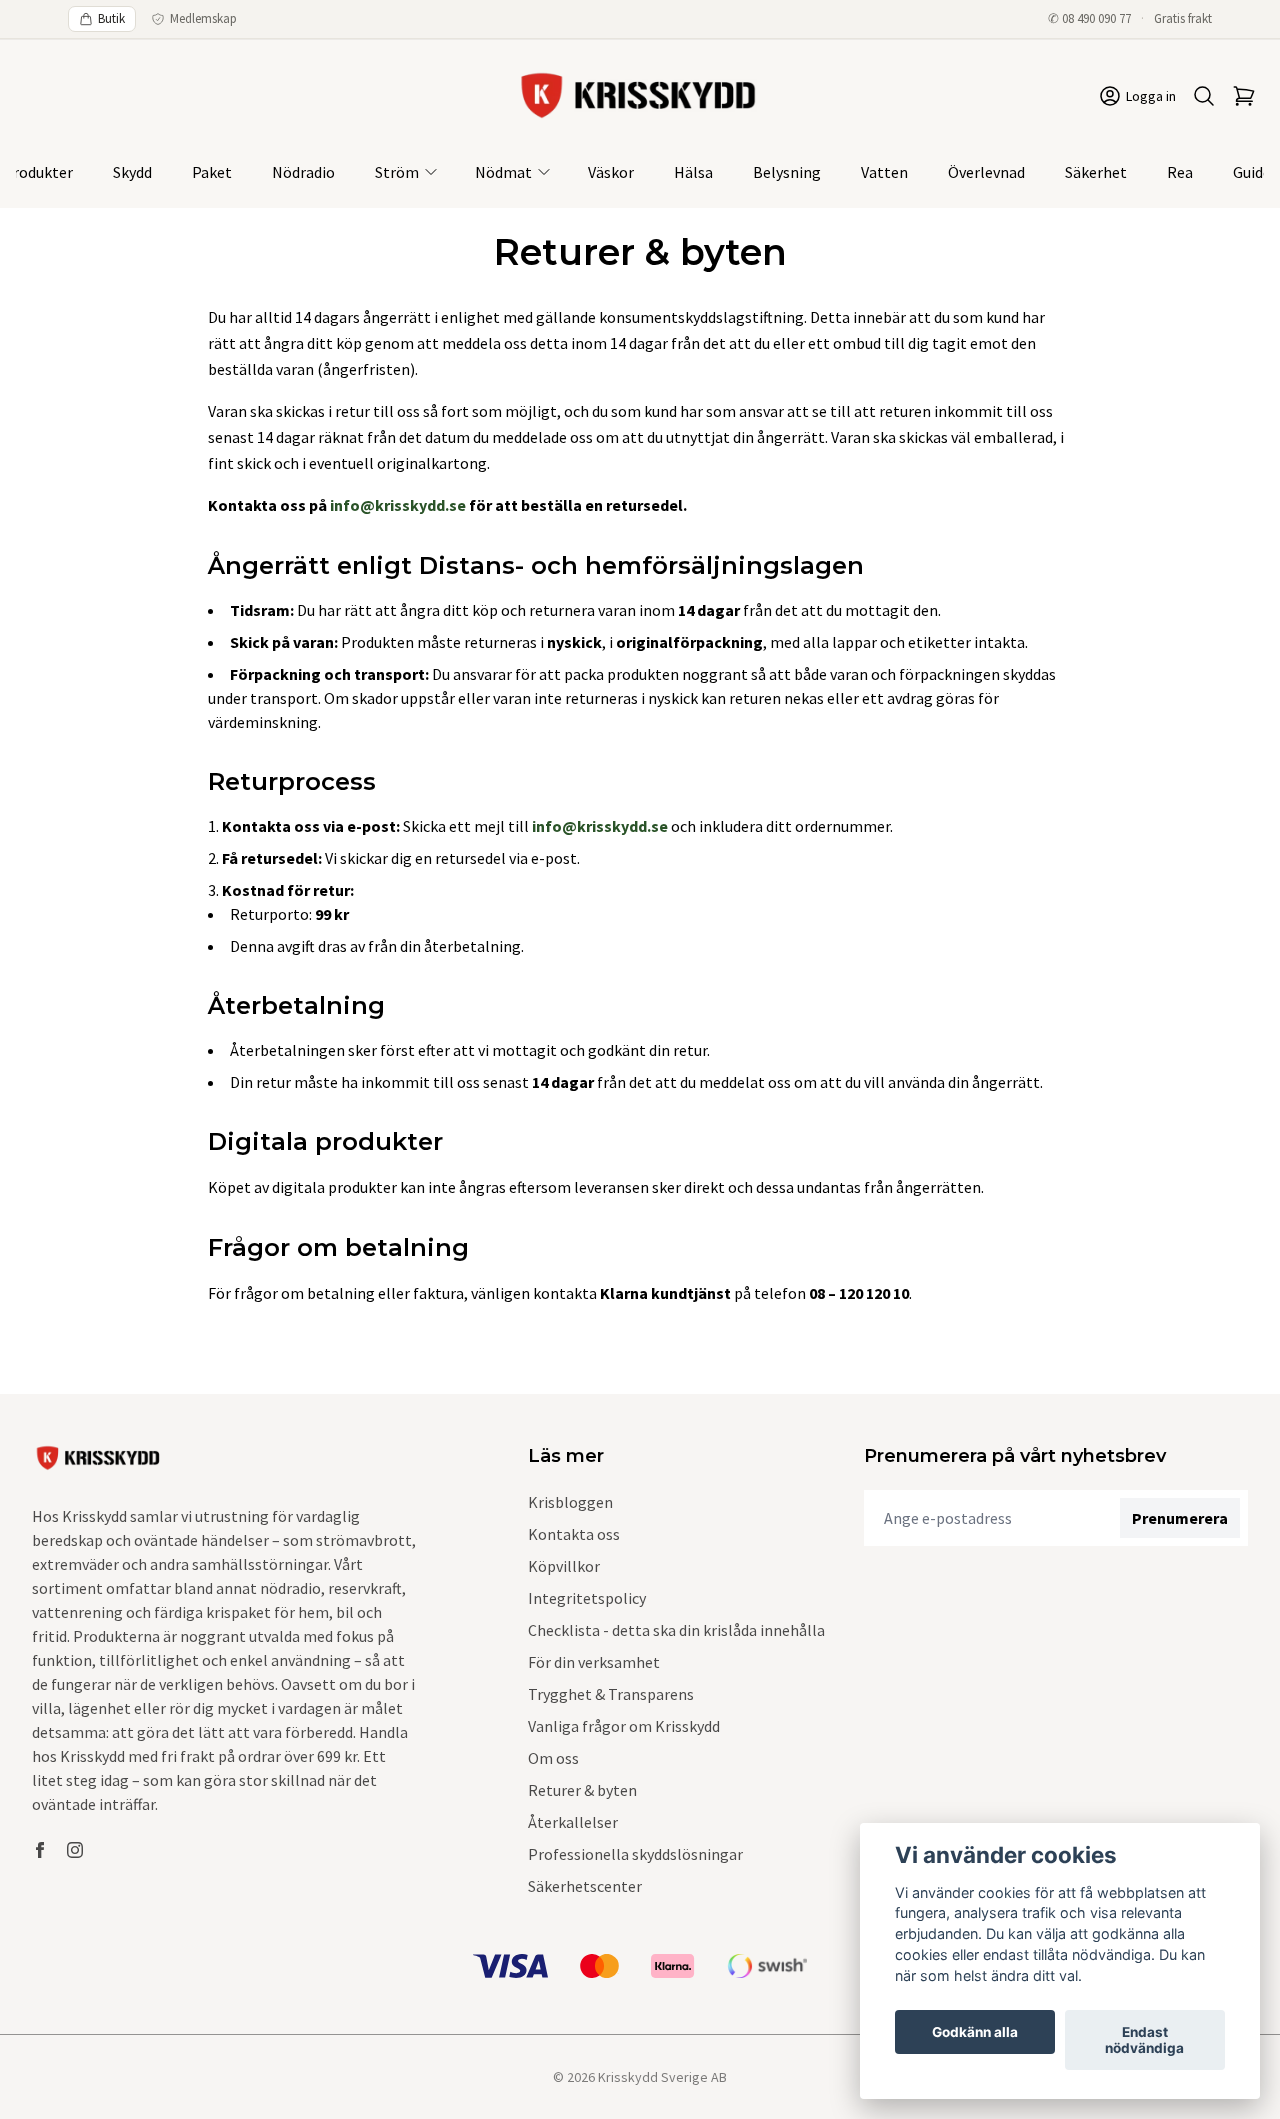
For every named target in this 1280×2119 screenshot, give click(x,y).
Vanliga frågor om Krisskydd (624, 1726)
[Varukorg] (1244, 96)
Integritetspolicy (587, 1598)
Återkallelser (573, 1822)
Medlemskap (203, 18)
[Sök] (1204, 96)
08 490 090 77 (1096, 18)
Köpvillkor (564, 1566)
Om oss (553, 1758)
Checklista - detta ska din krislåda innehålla (676, 1630)
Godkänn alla (975, 2032)
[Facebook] (40, 1850)
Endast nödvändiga (1144, 2040)
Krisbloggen (570, 1502)
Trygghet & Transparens (611, 1694)
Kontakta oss (574, 1534)
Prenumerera (1180, 1518)
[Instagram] (75, 1850)
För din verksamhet (594, 1662)
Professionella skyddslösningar (635, 1854)
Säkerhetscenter (585, 1886)
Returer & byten (582, 1790)
